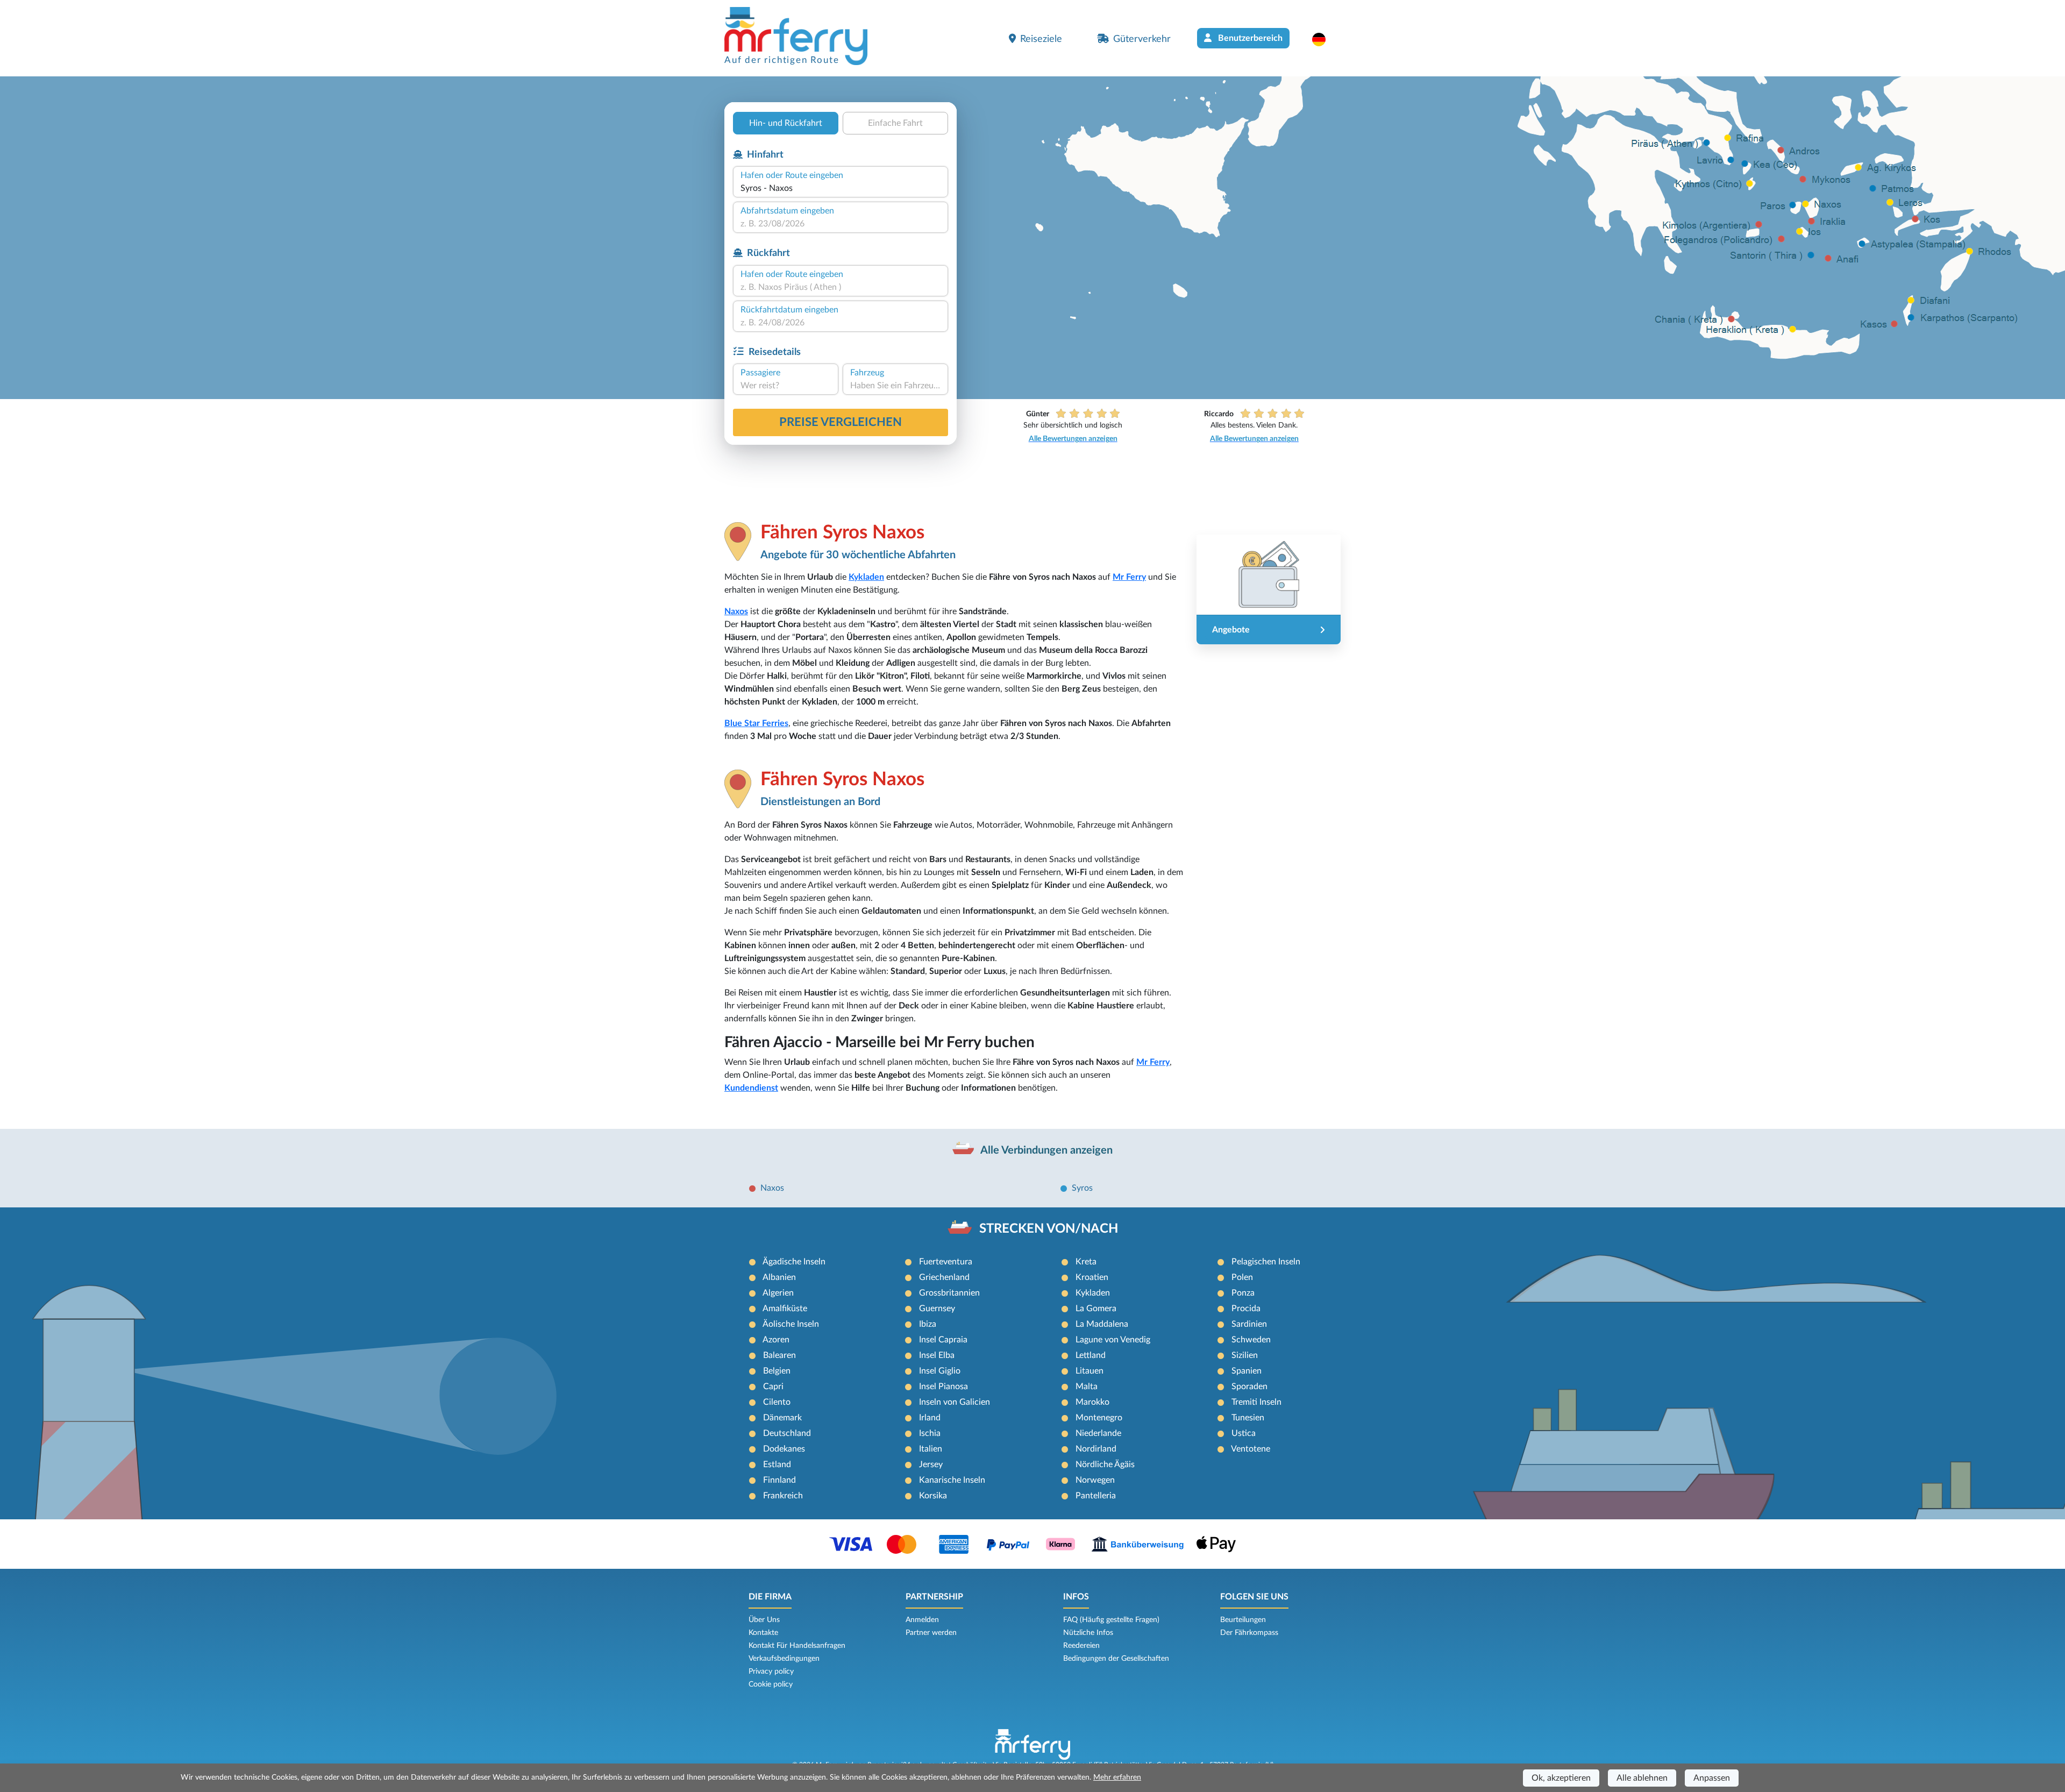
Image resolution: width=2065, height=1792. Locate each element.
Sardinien (1249, 1324)
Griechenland (944, 1277)
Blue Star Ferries (756, 723)
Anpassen (1712, 1778)
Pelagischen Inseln (1266, 1262)
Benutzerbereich (1249, 38)
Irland (930, 1418)
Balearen (779, 1355)
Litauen (1090, 1371)
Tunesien (1248, 1418)
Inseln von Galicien (955, 1402)
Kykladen (866, 577)
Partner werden (931, 1633)
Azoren (776, 1340)
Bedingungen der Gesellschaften (1116, 1659)
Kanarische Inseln (952, 1480)
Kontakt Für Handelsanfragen (797, 1646)
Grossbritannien (949, 1293)
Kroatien (1092, 1277)
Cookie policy (771, 1684)
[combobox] (841, 188)
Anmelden (922, 1620)
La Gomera (1096, 1309)
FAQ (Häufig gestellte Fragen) (1111, 1620)
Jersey (931, 1464)
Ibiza (928, 1324)
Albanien (779, 1277)
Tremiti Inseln (1256, 1402)
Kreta (1086, 1262)
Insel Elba (937, 1355)
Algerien (778, 1293)
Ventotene (1251, 1449)
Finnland (779, 1480)
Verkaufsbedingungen (784, 1659)
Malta (1087, 1386)
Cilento (777, 1402)
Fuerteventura (946, 1262)
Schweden (1251, 1340)
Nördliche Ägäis (1105, 1464)
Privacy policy (771, 1672)
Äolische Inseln (791, 1324)
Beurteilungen (1243, 1620)
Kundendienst (751, 1088)
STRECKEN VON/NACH (1049, 1229)
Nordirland (1096, 1449)
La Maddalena (1102, 1324)
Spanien (1247, 1371)
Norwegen (1095, 1480)
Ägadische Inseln (794, 1262)
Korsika (933, 1496)
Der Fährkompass (1249, 1633)
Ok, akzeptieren (1561, 1778)
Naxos (736, 611)
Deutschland (787, 1433)
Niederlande (1098, 1433)
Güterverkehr (1142, 39)
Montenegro (1099, 1418)
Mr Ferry (1129, 577)
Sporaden (1249, 1386)
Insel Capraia (943, 1340)
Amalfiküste (785, 1309)
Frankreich (783, 1496)
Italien (931, 1449)
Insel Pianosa (944, 1386)
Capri (773, 1386)
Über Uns (764, 1620)
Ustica (1244, 1433)
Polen (1242, 1277)
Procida (1246, 1309)
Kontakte (763, 1633)
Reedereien (1081, 1646)
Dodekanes (784, 1449)
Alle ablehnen (1642, 1778)
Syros (1082, 1188)
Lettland (1091, 1355)
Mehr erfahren (1117, 1777)
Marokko (1092, 1402)
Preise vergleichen (841, 422)
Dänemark (782, 1418)
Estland (777, 1464)
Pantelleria (1096, 1496)
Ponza (1243, 1293)
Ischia (930, 1433)
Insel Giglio (940, 1371)
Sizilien (1245, 1355)
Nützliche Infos (1088, 1633)
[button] (1324, 39)
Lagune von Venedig (1113, 1340)
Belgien (777, 1371)
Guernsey (937, 1309)
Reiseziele (1041, 39)
